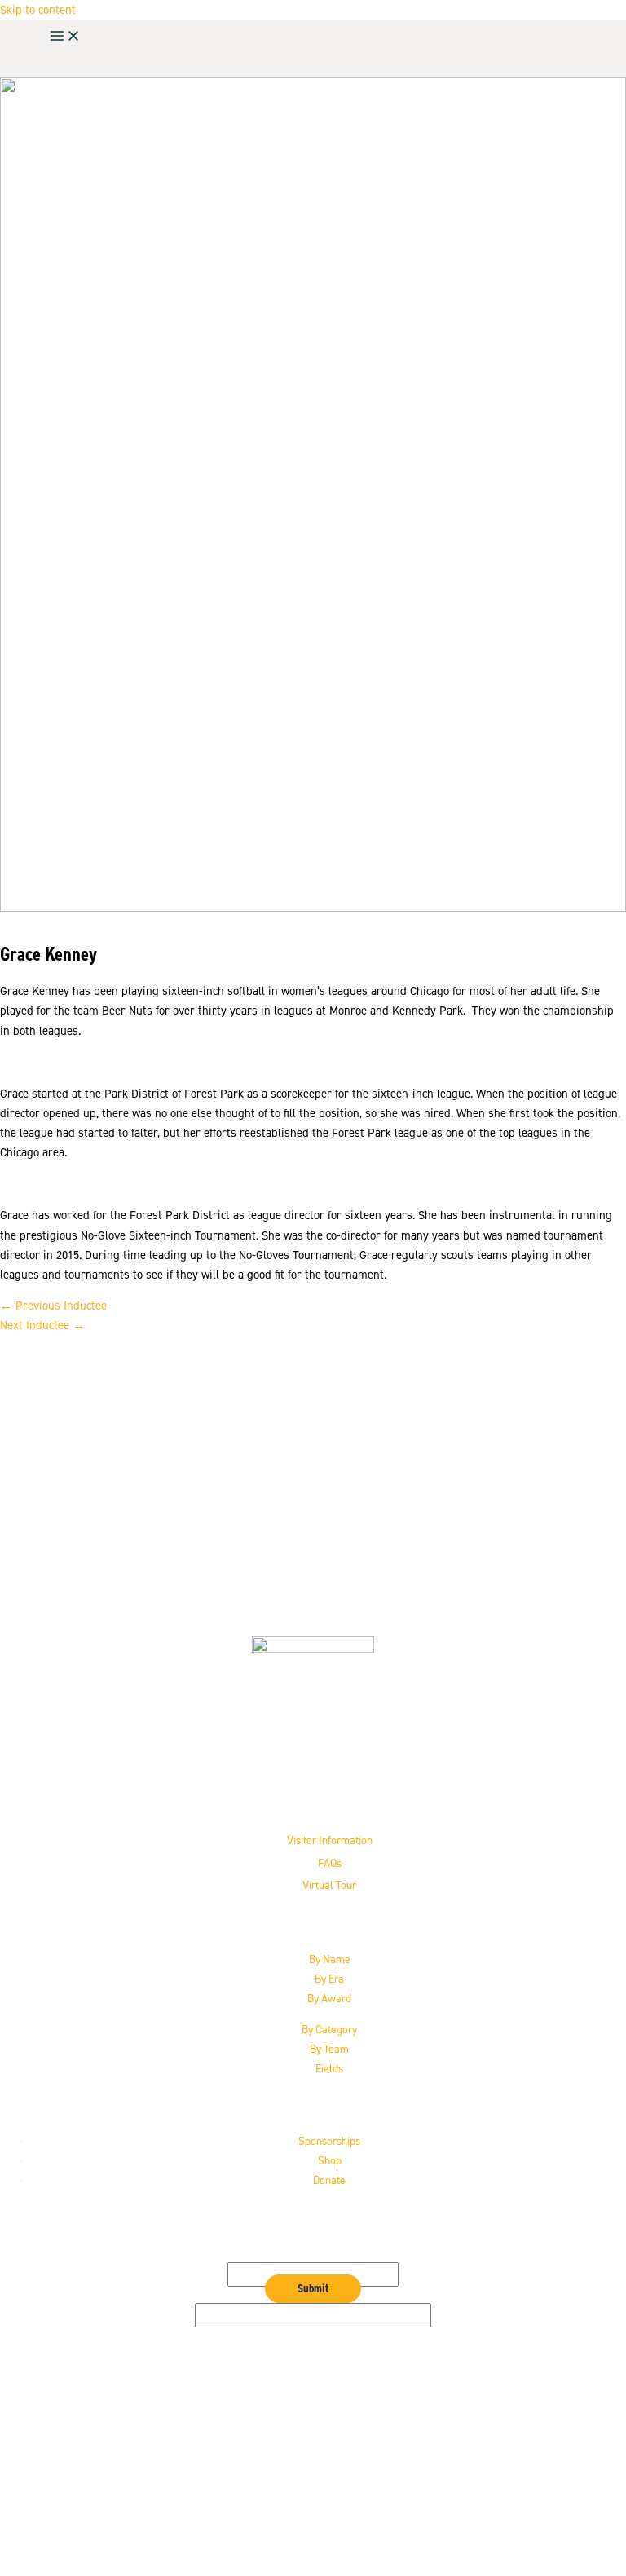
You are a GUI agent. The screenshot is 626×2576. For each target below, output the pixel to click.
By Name (330, 1959)
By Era (329, 1979)
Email (313, 2252)
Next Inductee (42, 1325)
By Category (329, 2029)
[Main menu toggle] (65, 37)
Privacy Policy (330, 2498)
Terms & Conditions (330, 2517)
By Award (329, 1998)
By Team (329, 2049)
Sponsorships (329, 2141)
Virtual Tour (329, 1885)
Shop (330, 2160)
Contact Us (330, 2478)
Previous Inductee (53, 1306)
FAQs (330, 1863)
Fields (329, 2068)
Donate (329, 2180)
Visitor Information (330, 1840)
